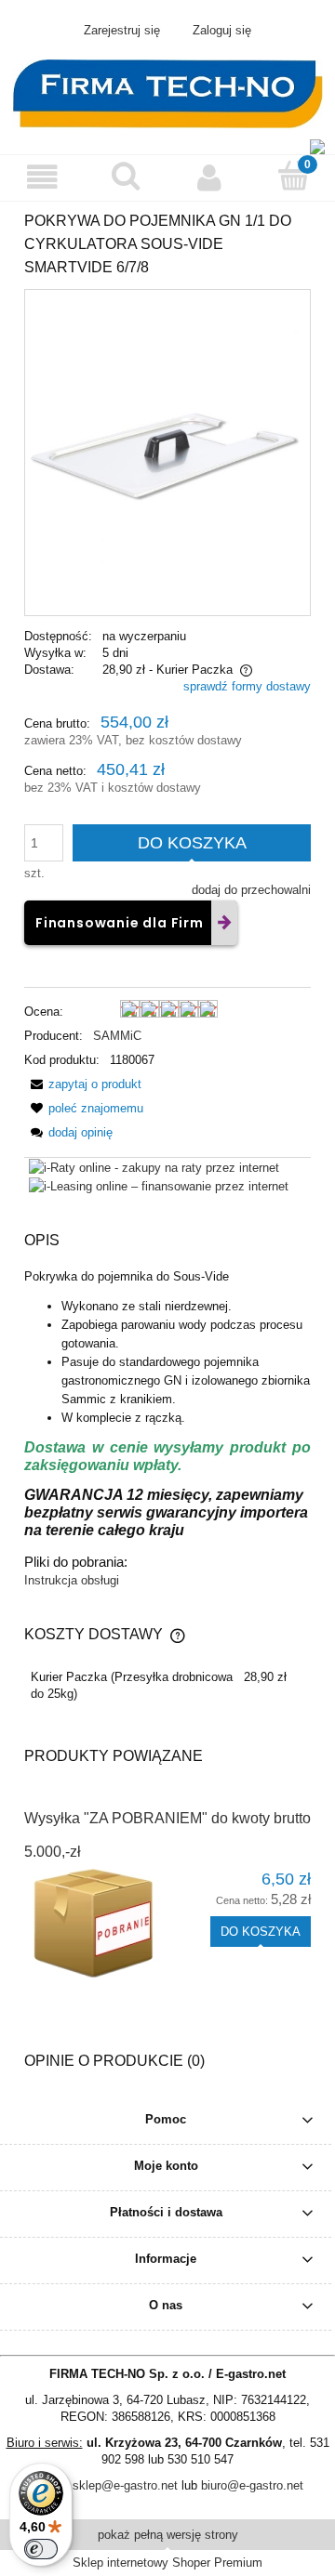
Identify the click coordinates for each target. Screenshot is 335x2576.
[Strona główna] (167, 92)
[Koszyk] (293, 176)
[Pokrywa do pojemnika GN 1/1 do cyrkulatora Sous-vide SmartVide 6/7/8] (167, 452)
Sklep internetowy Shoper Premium (167, 2563)
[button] (42, 177)
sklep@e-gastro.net (125, 2485)
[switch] (41, 2549)
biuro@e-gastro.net (252, 2485)
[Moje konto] (209, 177)
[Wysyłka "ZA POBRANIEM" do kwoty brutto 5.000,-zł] (96, 1925)
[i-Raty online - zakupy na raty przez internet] (154, 1167)
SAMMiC (117, 1036)
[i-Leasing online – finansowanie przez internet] (159, 1186)
